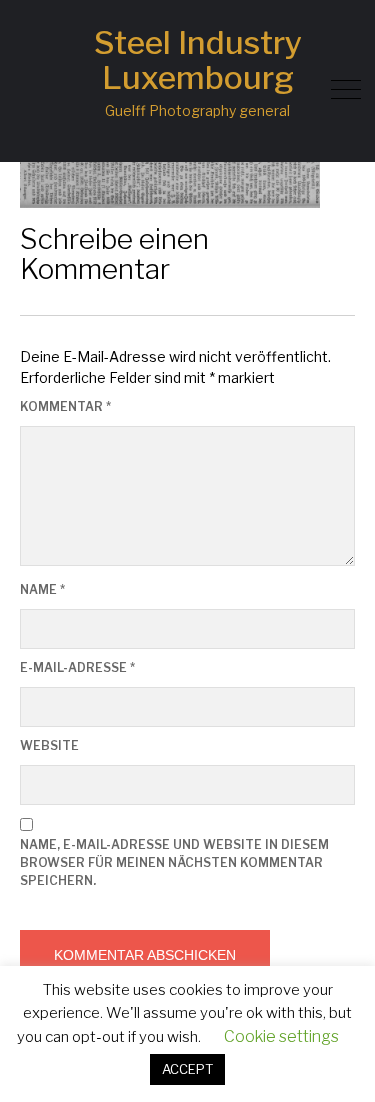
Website (49, 745)
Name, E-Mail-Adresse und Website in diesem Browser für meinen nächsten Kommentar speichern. (174, 862)
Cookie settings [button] (281, 1036)
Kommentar (65, 406)
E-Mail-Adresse (77, 667)
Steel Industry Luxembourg (198, 60)
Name (42, 589)
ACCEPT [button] (187, 1069)
